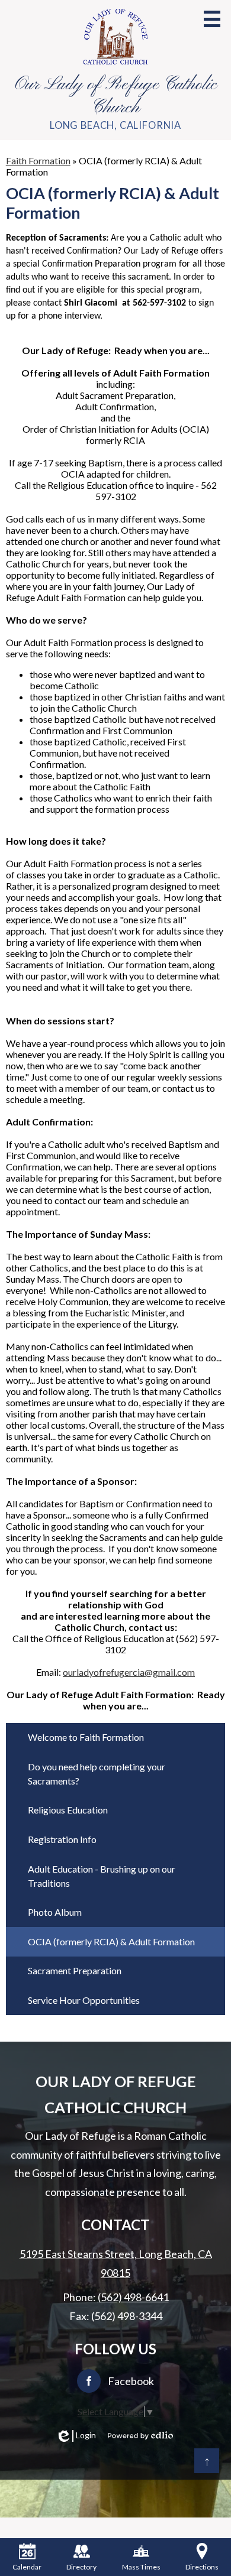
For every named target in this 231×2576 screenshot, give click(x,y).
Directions (202, 2567)
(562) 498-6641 (133, 2297)
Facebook (131, 2381)
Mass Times (141, 2567)
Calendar (27, 2567)
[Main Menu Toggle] (212, 19)
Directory (81, 2567)
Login (77, 2435)
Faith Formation (38, 160)
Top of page (207, 2461)
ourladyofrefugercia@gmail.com (129, 1672)
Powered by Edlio (140, 2435)
